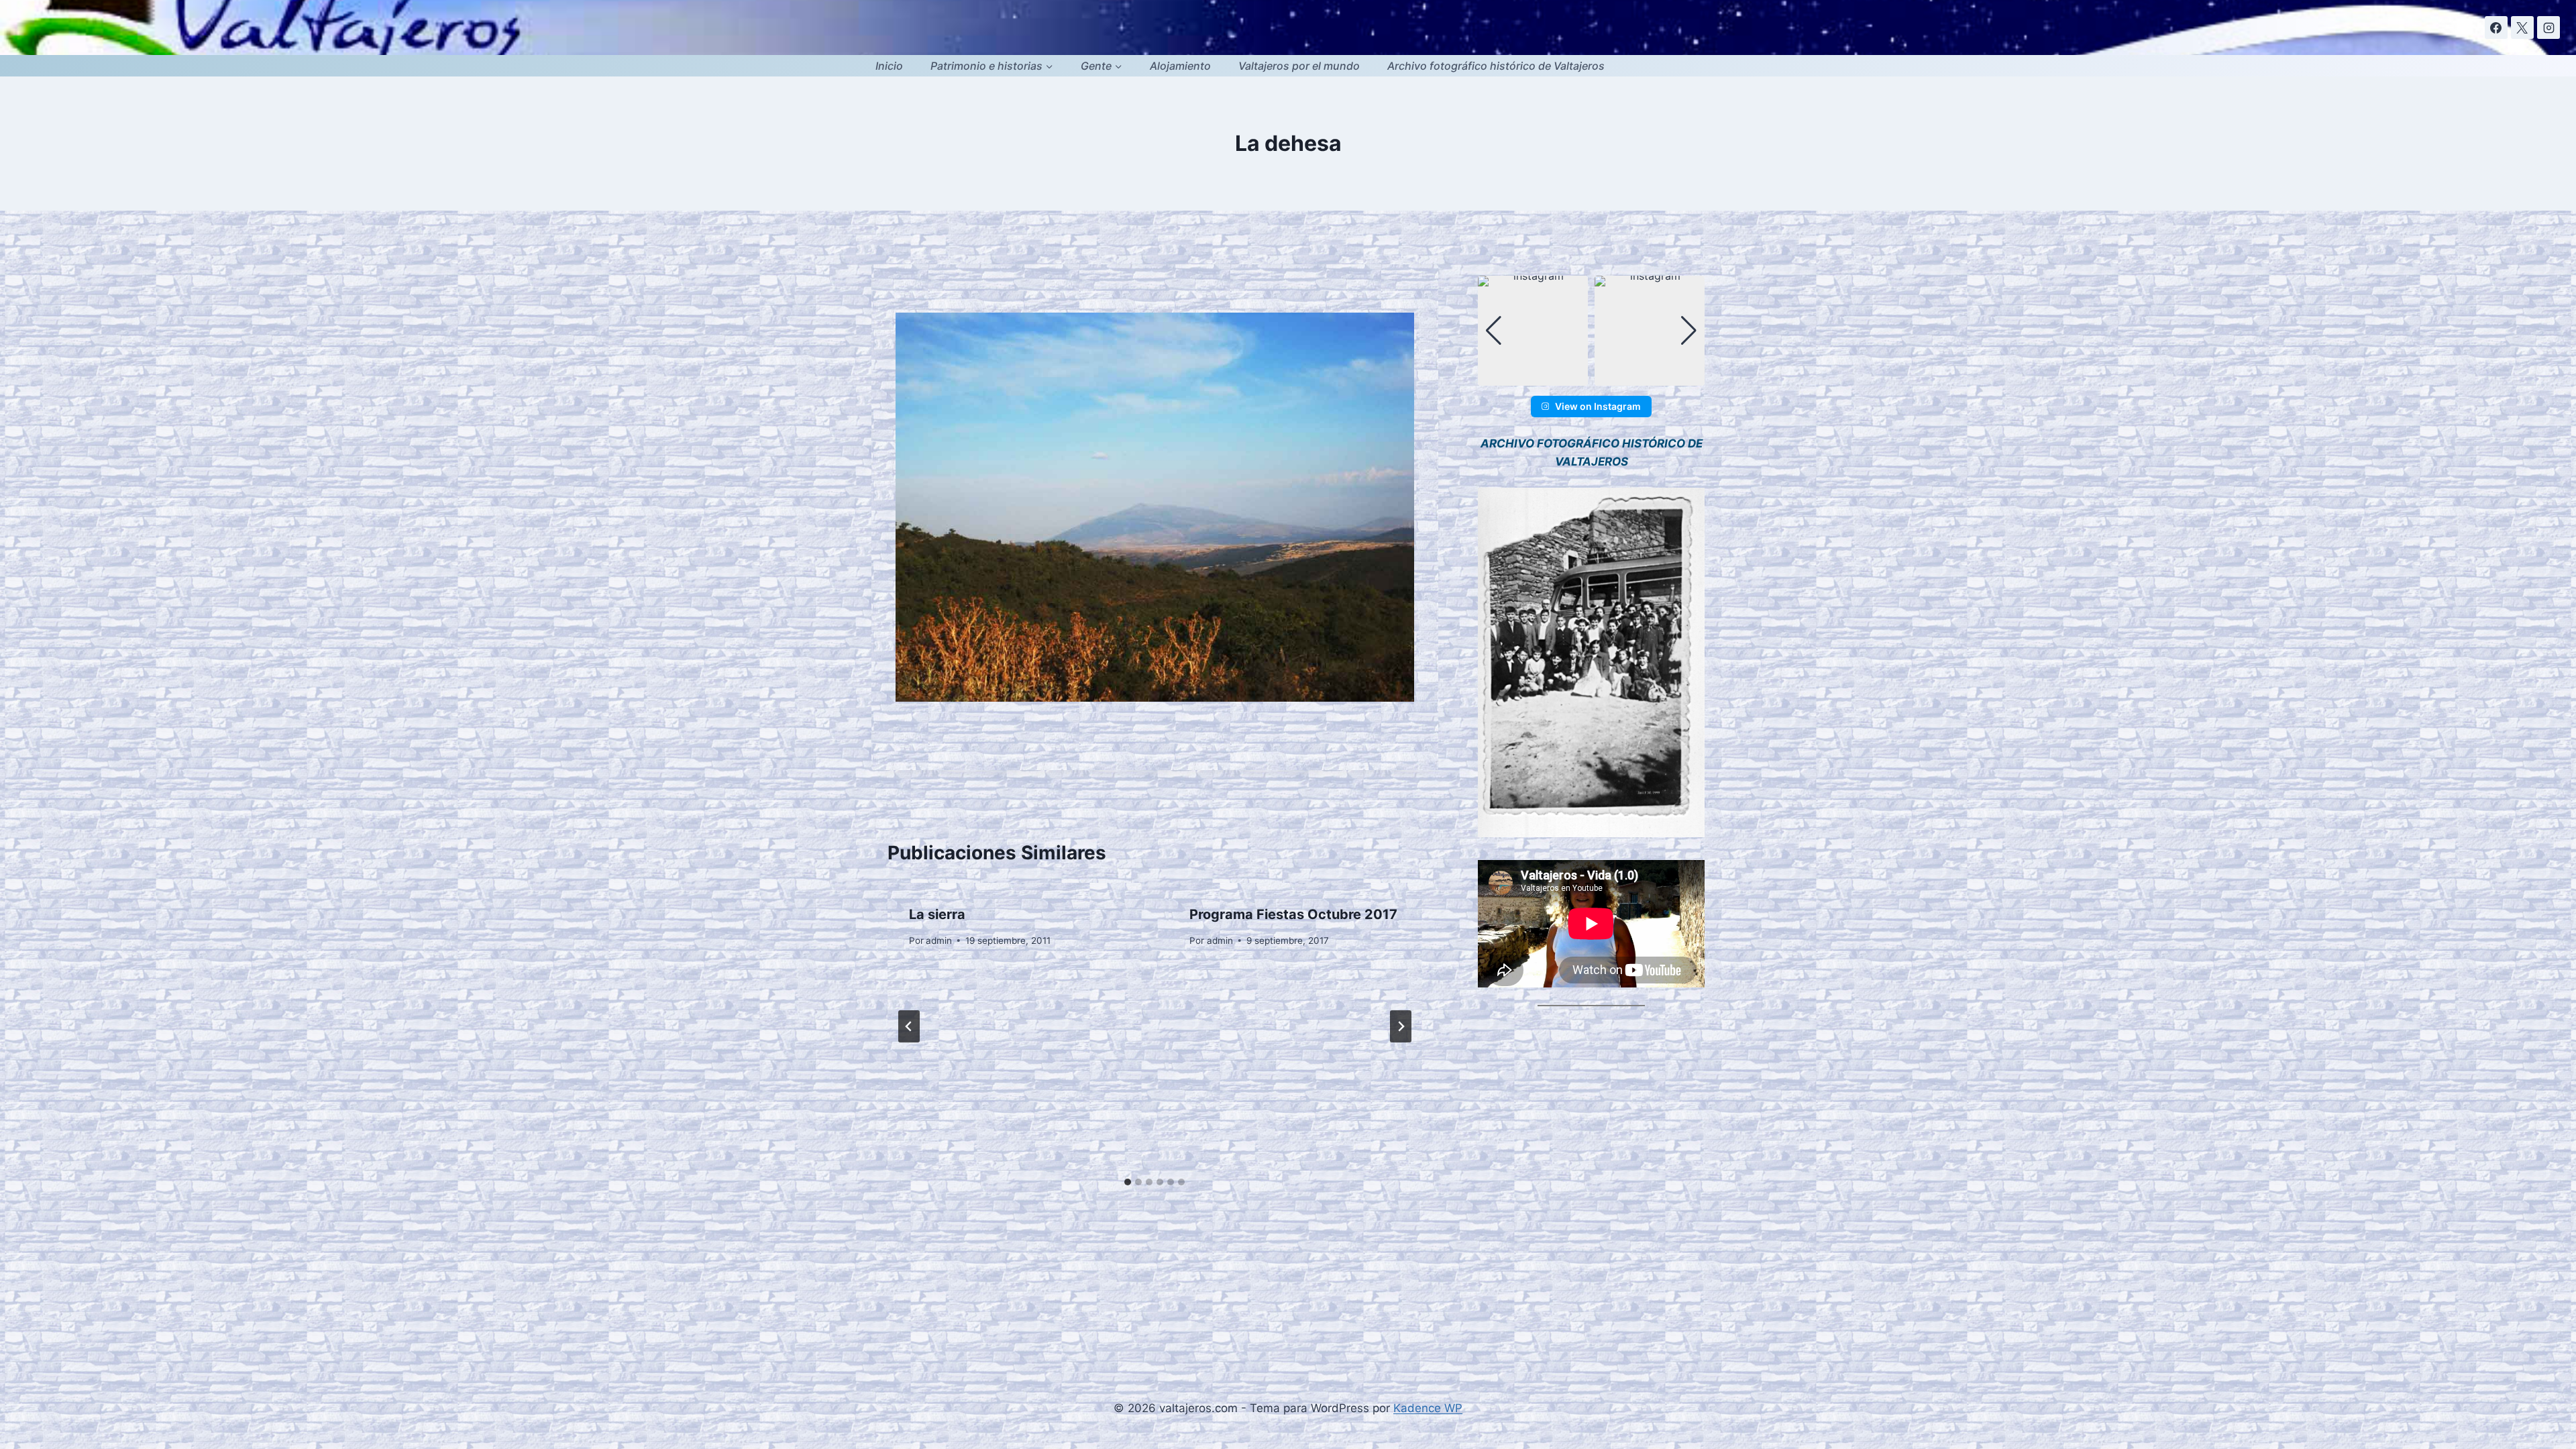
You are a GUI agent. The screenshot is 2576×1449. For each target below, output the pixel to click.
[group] (1533, 331)
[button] (1591, 376)
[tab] (1128, 1182)
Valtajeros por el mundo (1299, 66)
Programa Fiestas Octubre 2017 (1293, 914)
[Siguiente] (1401, 1026)
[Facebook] (2496, 28)
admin (939, 941)
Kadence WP (1428, 1408)
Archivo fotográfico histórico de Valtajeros (1496, 66)
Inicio (889, 66)
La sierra (937, 914)
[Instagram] (2548, 28)
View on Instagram (1598, 406)
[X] (2522, 28)
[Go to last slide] (909, 1026)
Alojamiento (1180, 66)
